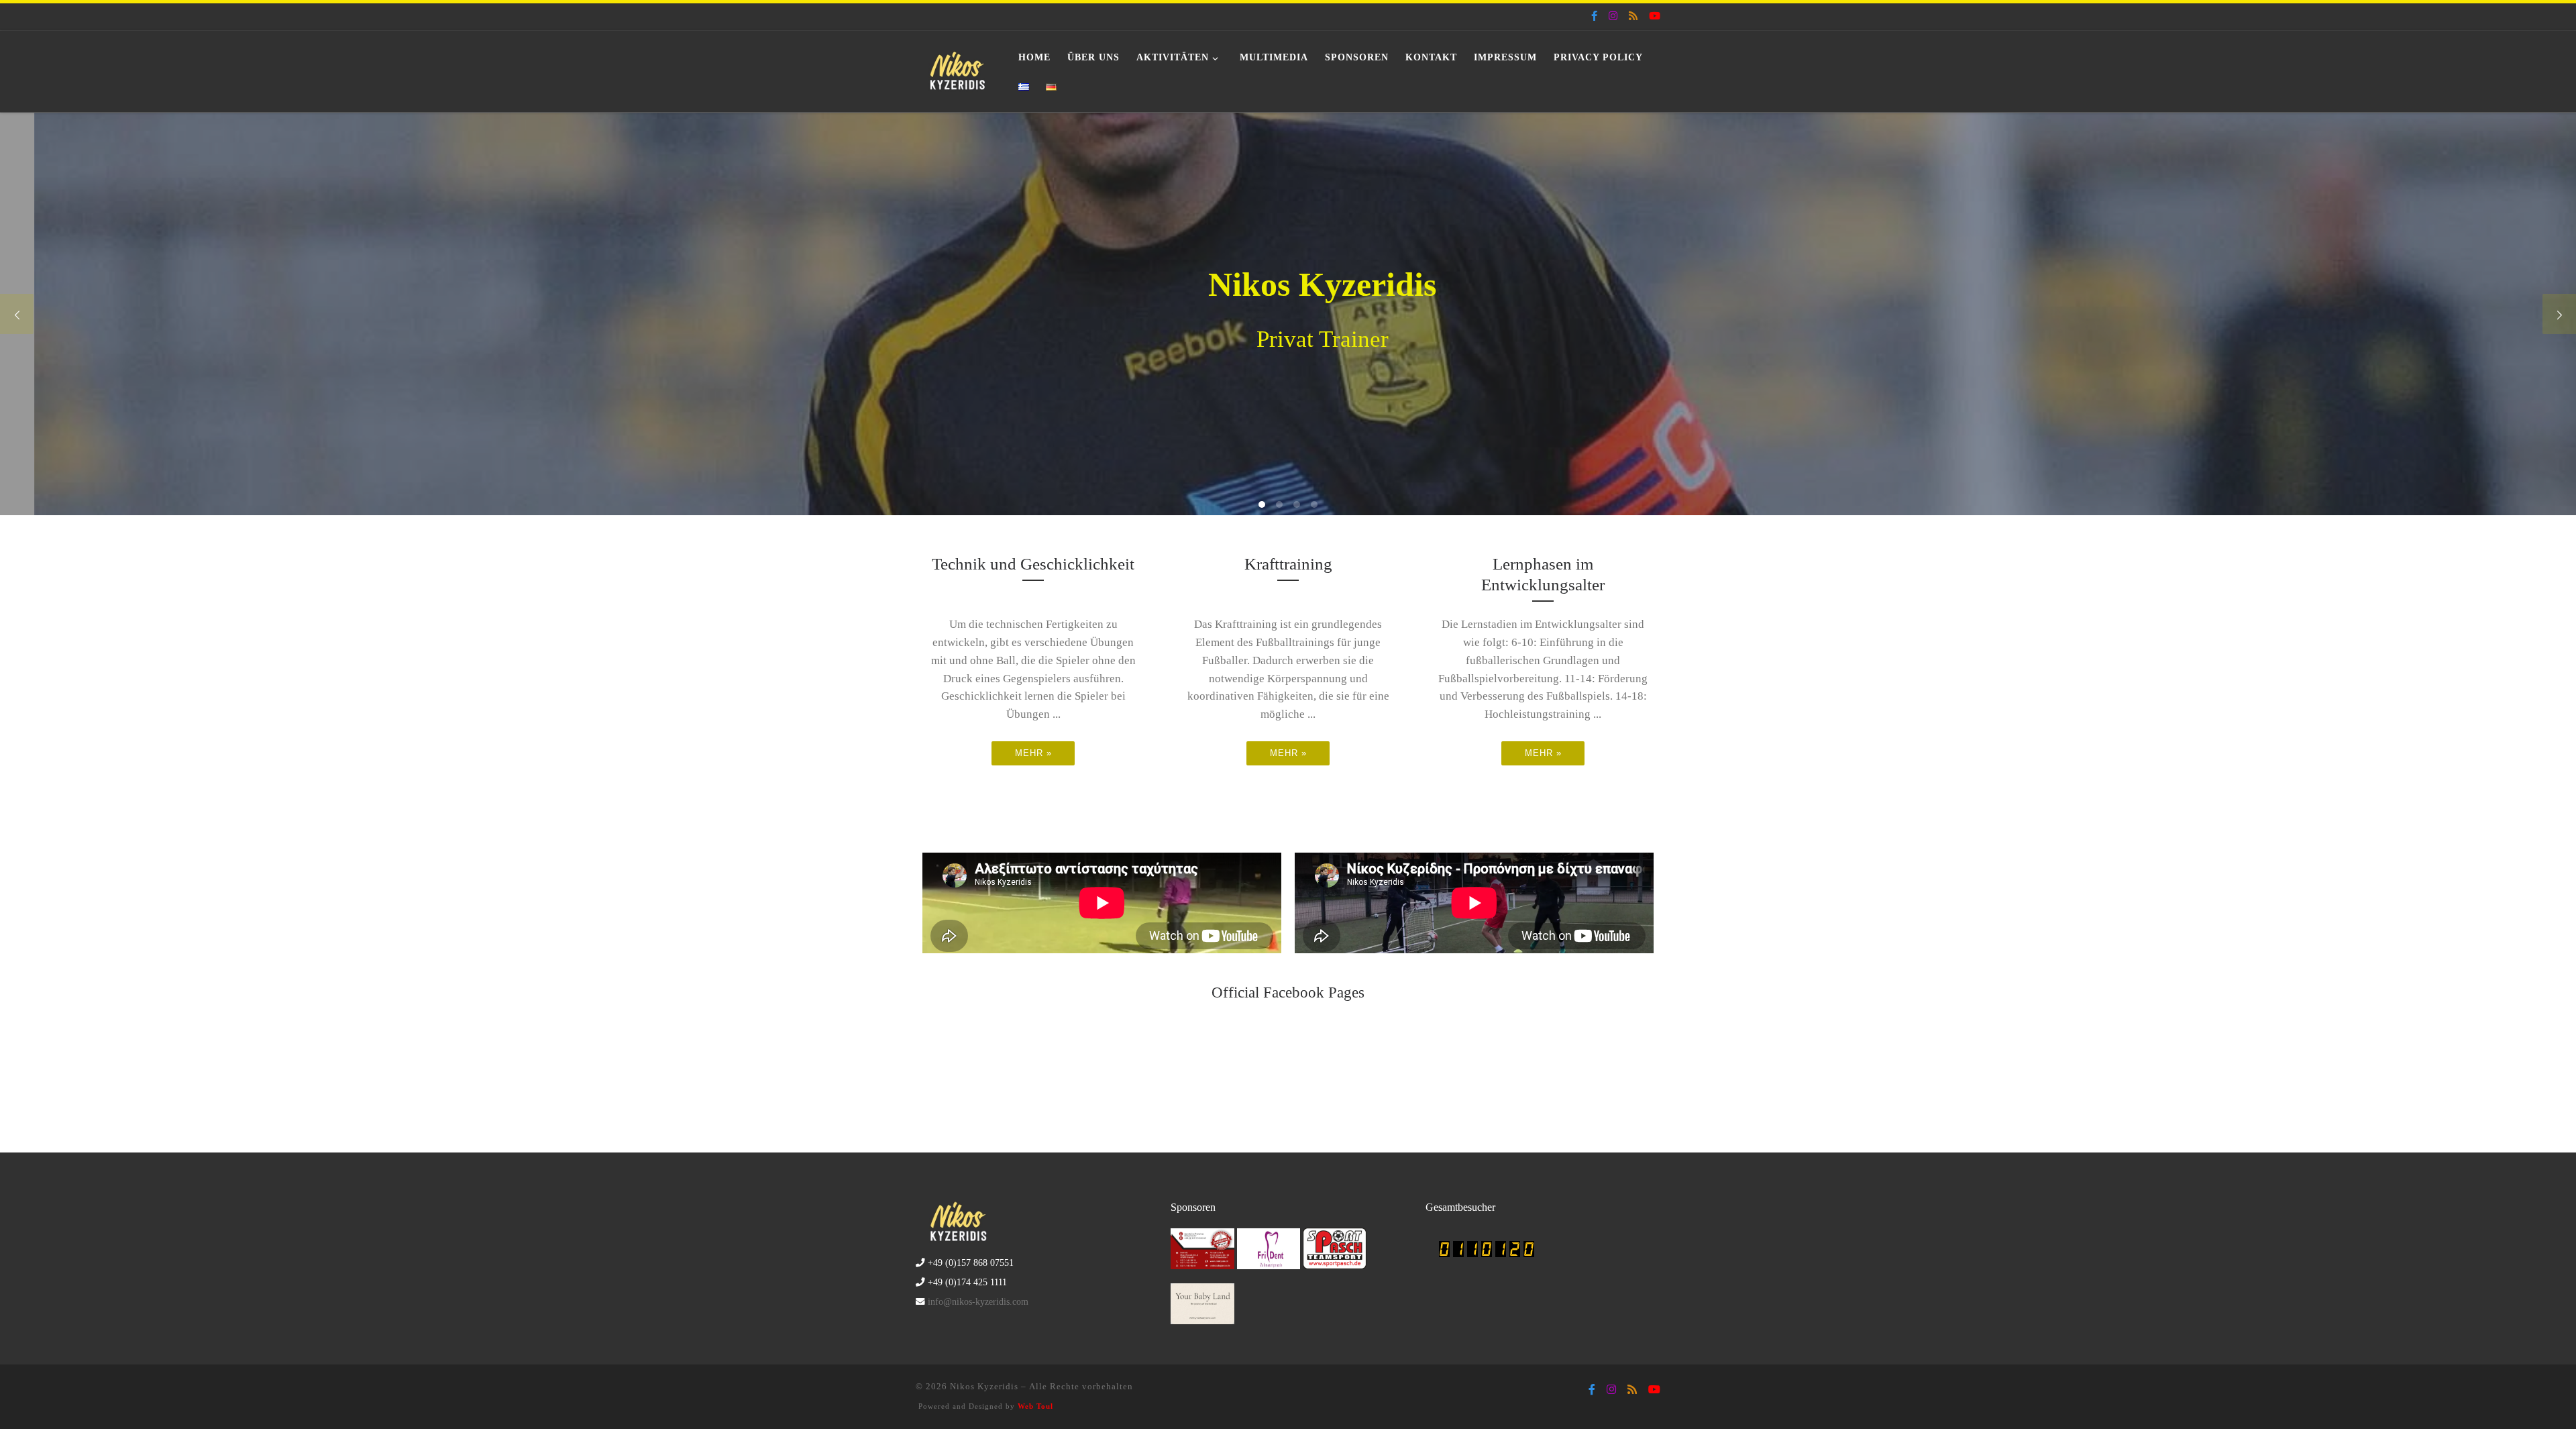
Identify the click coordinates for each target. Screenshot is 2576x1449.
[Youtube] (1655, 16)
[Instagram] (1613, 16)
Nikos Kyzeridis (984, 1386)
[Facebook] (1594, 16)
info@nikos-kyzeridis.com (978, 1302)
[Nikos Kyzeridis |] (957, 69)
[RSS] (1633, 16)
